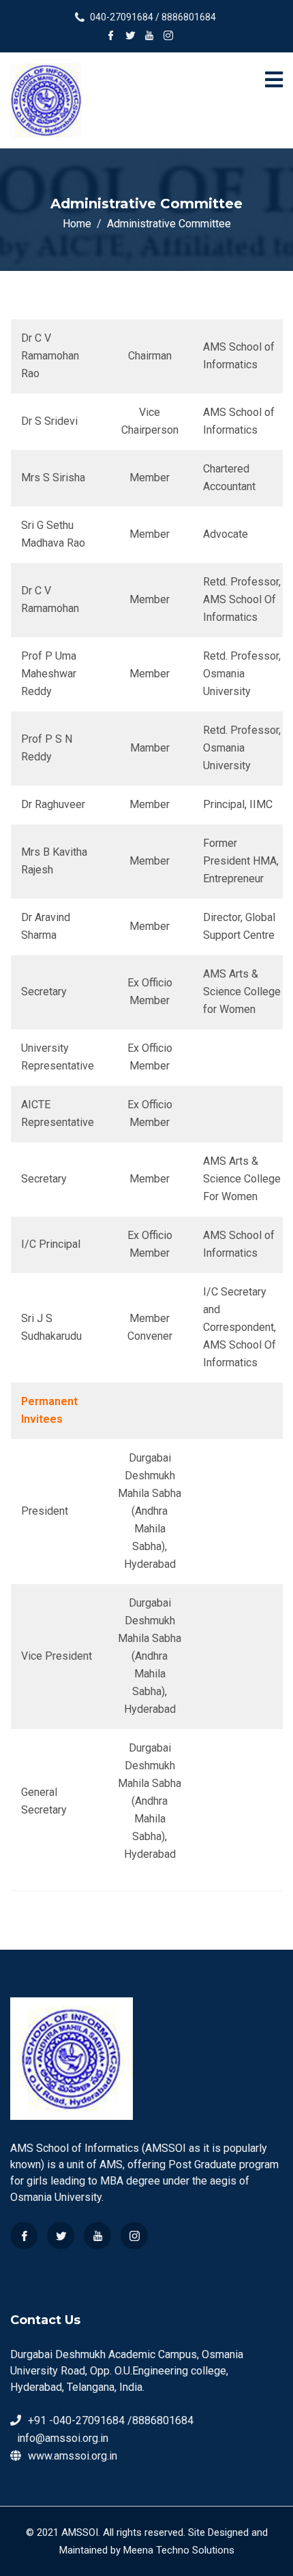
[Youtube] (97, 2236)
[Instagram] (134, 2236)
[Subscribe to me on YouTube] (149, 37)
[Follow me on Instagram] (168, 37)
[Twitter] (61, 2236)
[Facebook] (24, 2236)
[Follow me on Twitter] (130, 37)
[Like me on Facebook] (111, 37)
